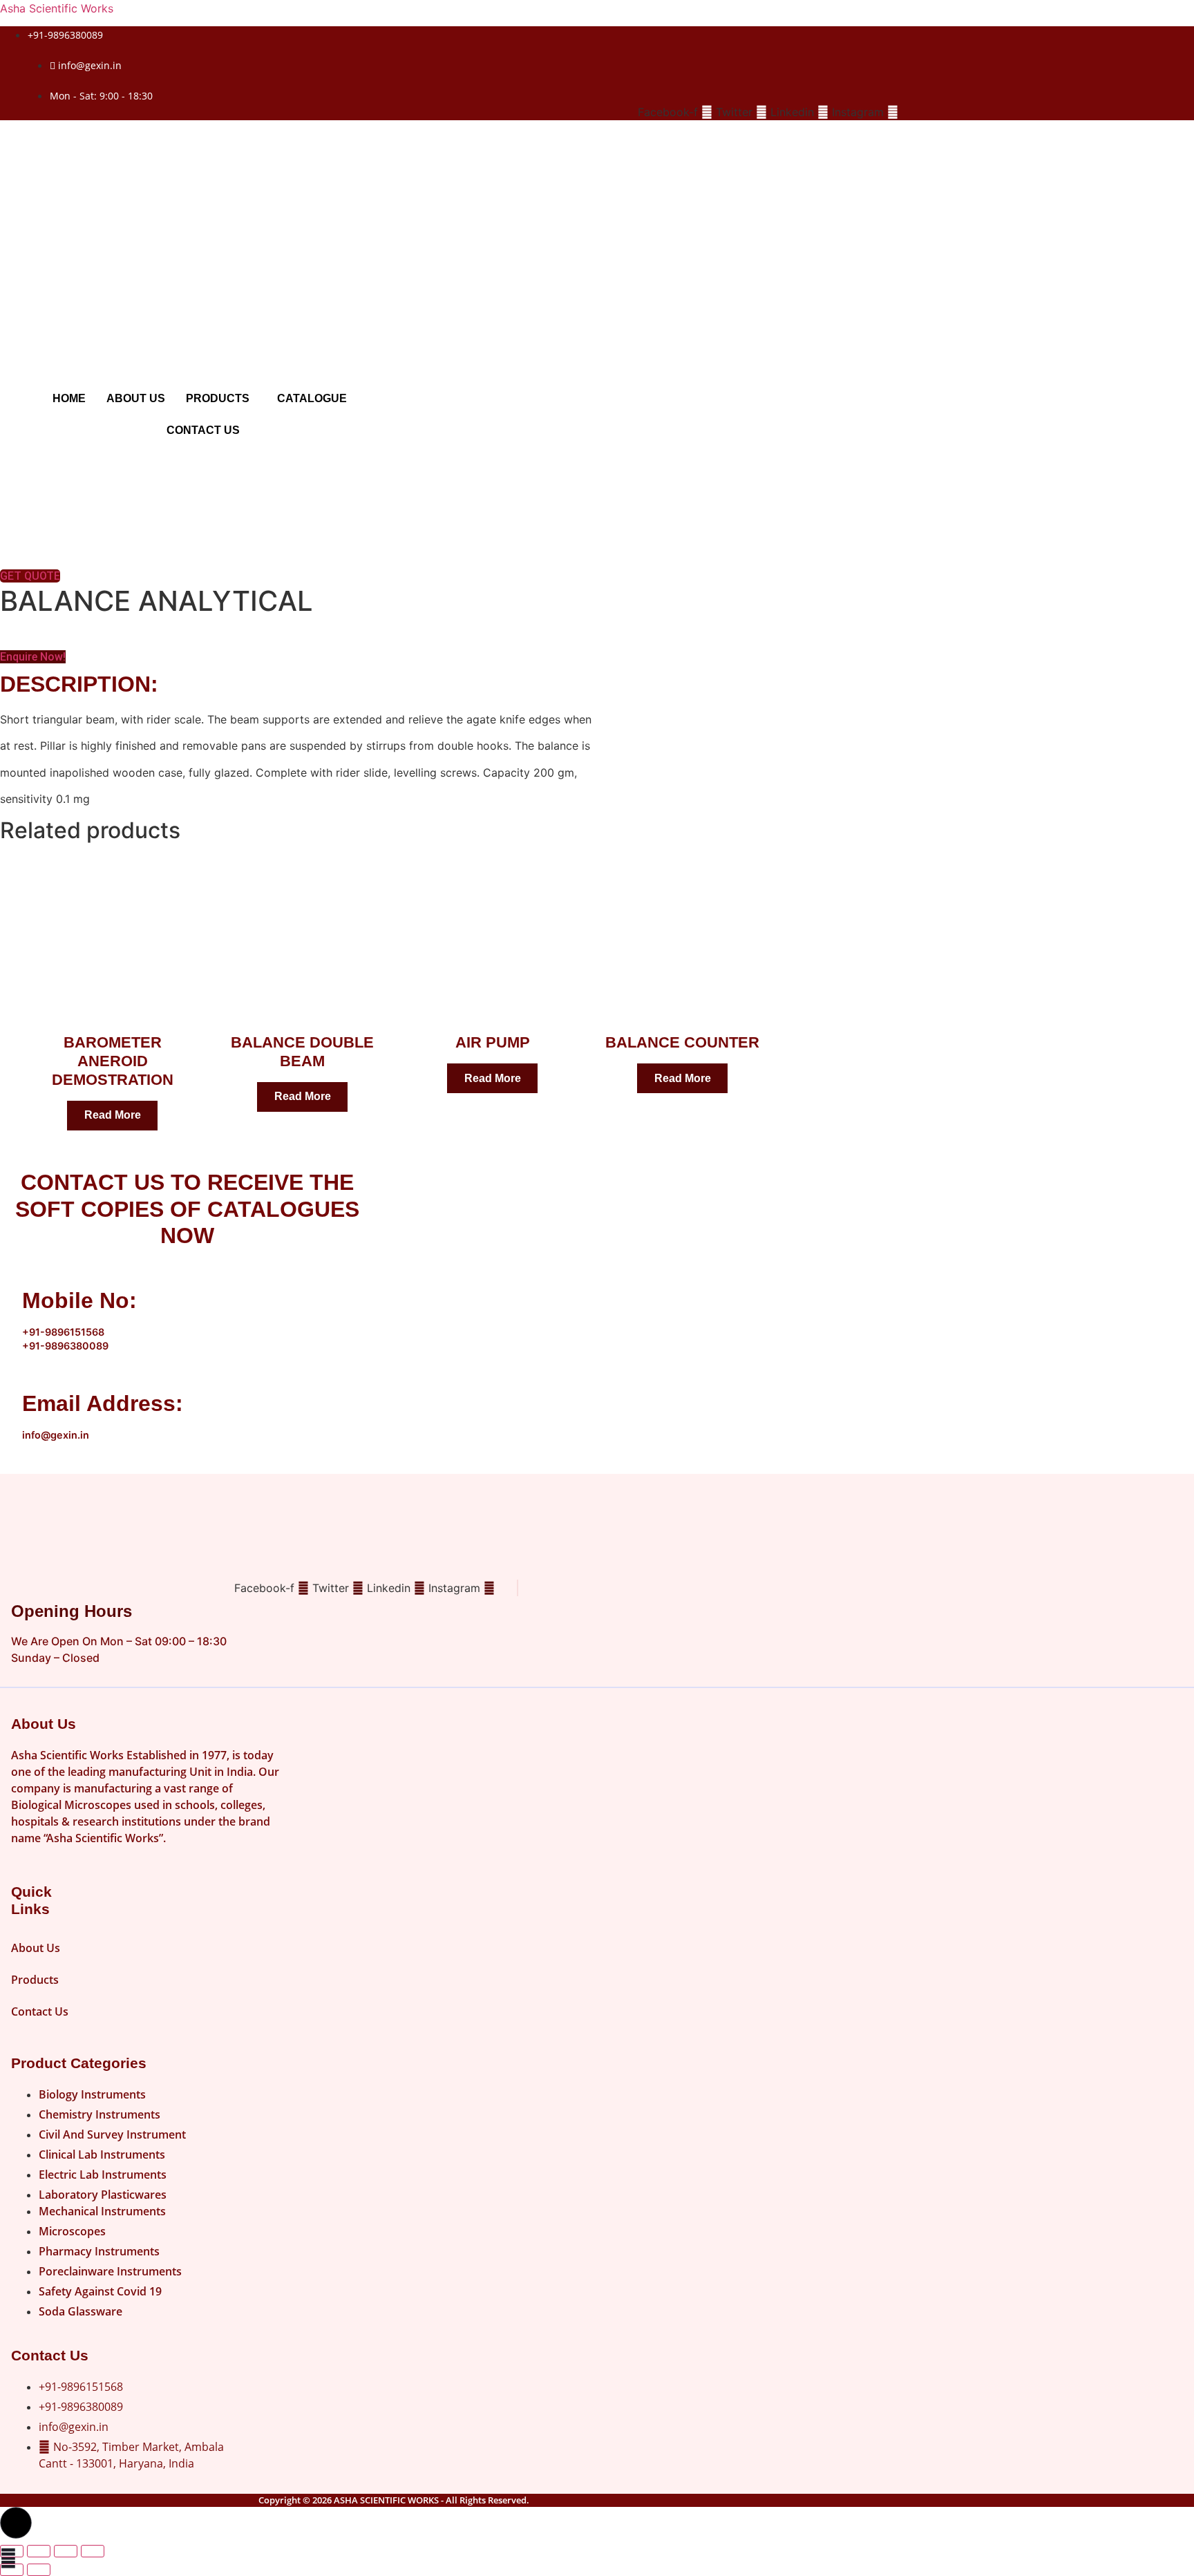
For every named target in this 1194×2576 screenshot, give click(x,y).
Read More (113, 1115)
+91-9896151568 (63, 1332)
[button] (221, 399)
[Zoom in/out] (12, 2551)
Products (218, 398)
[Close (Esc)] (93, 2551)
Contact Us (203, 430)
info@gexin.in (56, 1435)
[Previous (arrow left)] (12, 2570)
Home (69, 398)
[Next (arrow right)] (39, 2570)
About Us (136, 398)
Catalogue (312, 398)
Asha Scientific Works (57, 8)
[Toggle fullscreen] (39, 2551)
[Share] (66, 2551)
